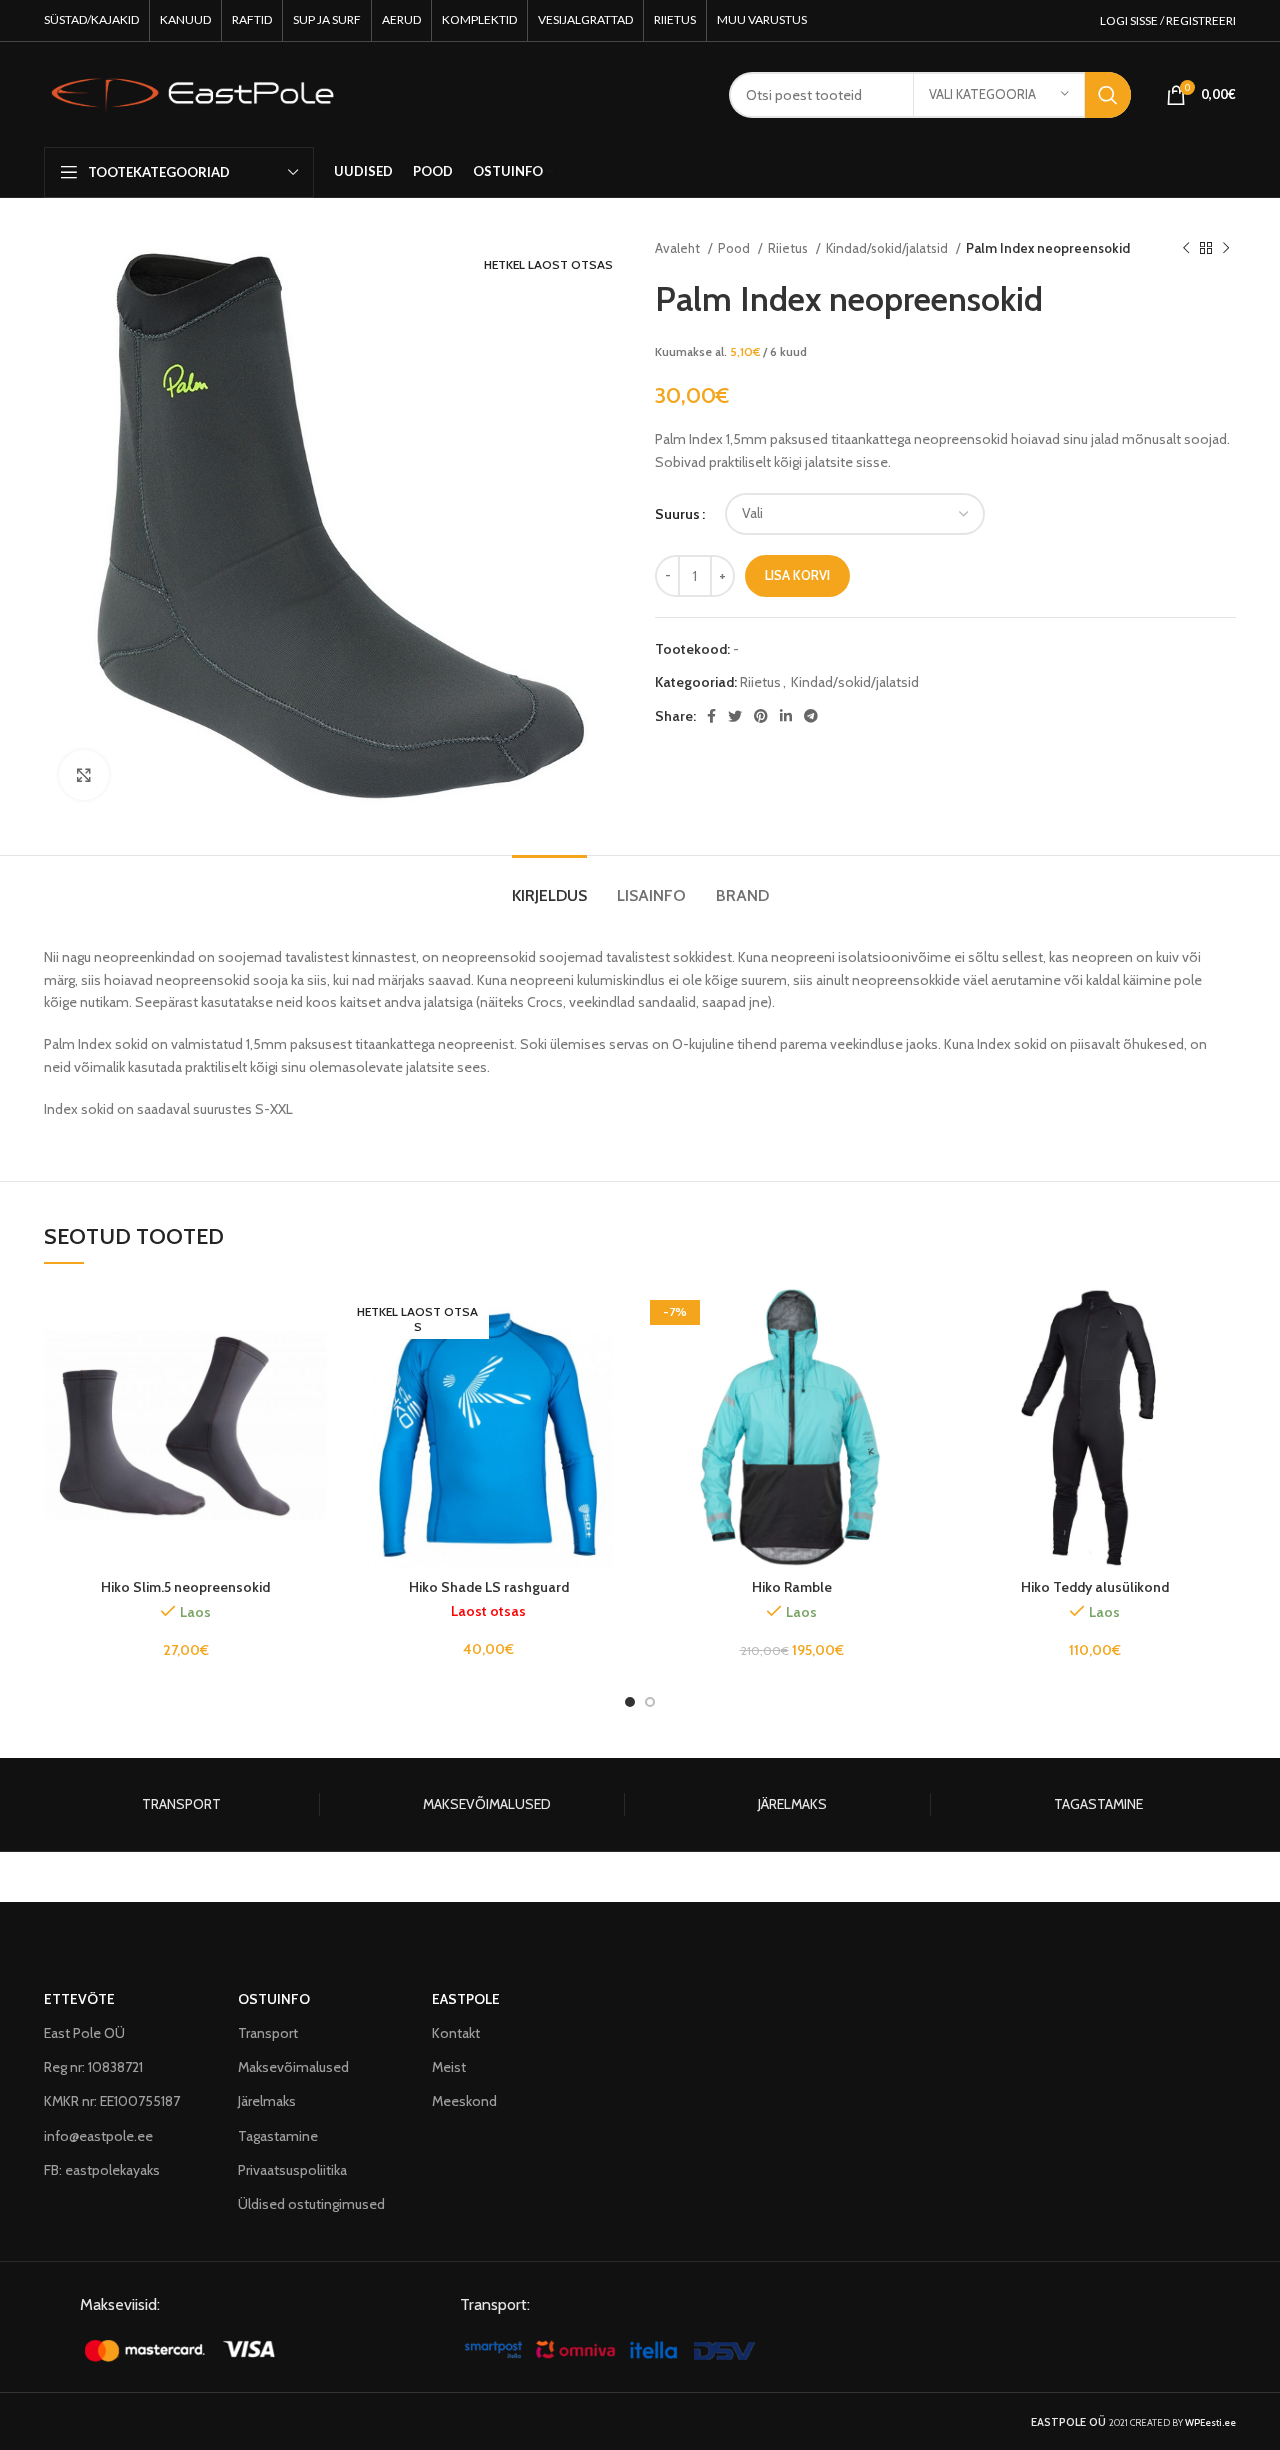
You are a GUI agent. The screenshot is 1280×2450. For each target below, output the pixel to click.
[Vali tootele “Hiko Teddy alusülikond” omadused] (1221, 1317)
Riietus (789, 248)
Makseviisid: (120, 2304)
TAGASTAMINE (1098, 1804)
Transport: (495, 2304)
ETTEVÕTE (79, 1999)
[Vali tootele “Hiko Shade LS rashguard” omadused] (615, 1317)
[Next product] (1226, 249)
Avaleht (679, 248)
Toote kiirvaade (312, 1362)
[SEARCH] (1108, 95)
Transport (268, 2033)
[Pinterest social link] (761, 716)
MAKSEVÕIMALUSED (487, 1804)
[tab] (549, 885)
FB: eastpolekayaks (102, 2170)
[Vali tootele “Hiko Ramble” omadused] (918, 1317)
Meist (449, 2067)
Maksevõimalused (293, 2067)
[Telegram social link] (811, 716)
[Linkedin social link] (786, 716)
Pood (735, 248)
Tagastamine (278, 2136)
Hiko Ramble (792, 1587)
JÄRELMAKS (792, 1804)
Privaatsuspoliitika (292, 2170)
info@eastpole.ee (98, 2136)
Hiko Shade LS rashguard (489, 1587)
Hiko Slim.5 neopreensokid (185, 1587)
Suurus (677, 514)
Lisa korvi (797, 575)
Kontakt (456, 2033)
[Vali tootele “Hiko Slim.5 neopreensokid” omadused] (312, 1317)
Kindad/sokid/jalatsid (888, 248)
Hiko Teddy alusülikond (1095, 1587)
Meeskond (464, 2101)
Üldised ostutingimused (311, 2204)
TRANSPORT (181, 1804)
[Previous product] (1186, 249)
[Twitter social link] (735, 716)
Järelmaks (267, 2101)
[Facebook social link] (711, 716)
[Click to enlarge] (84, 775)
